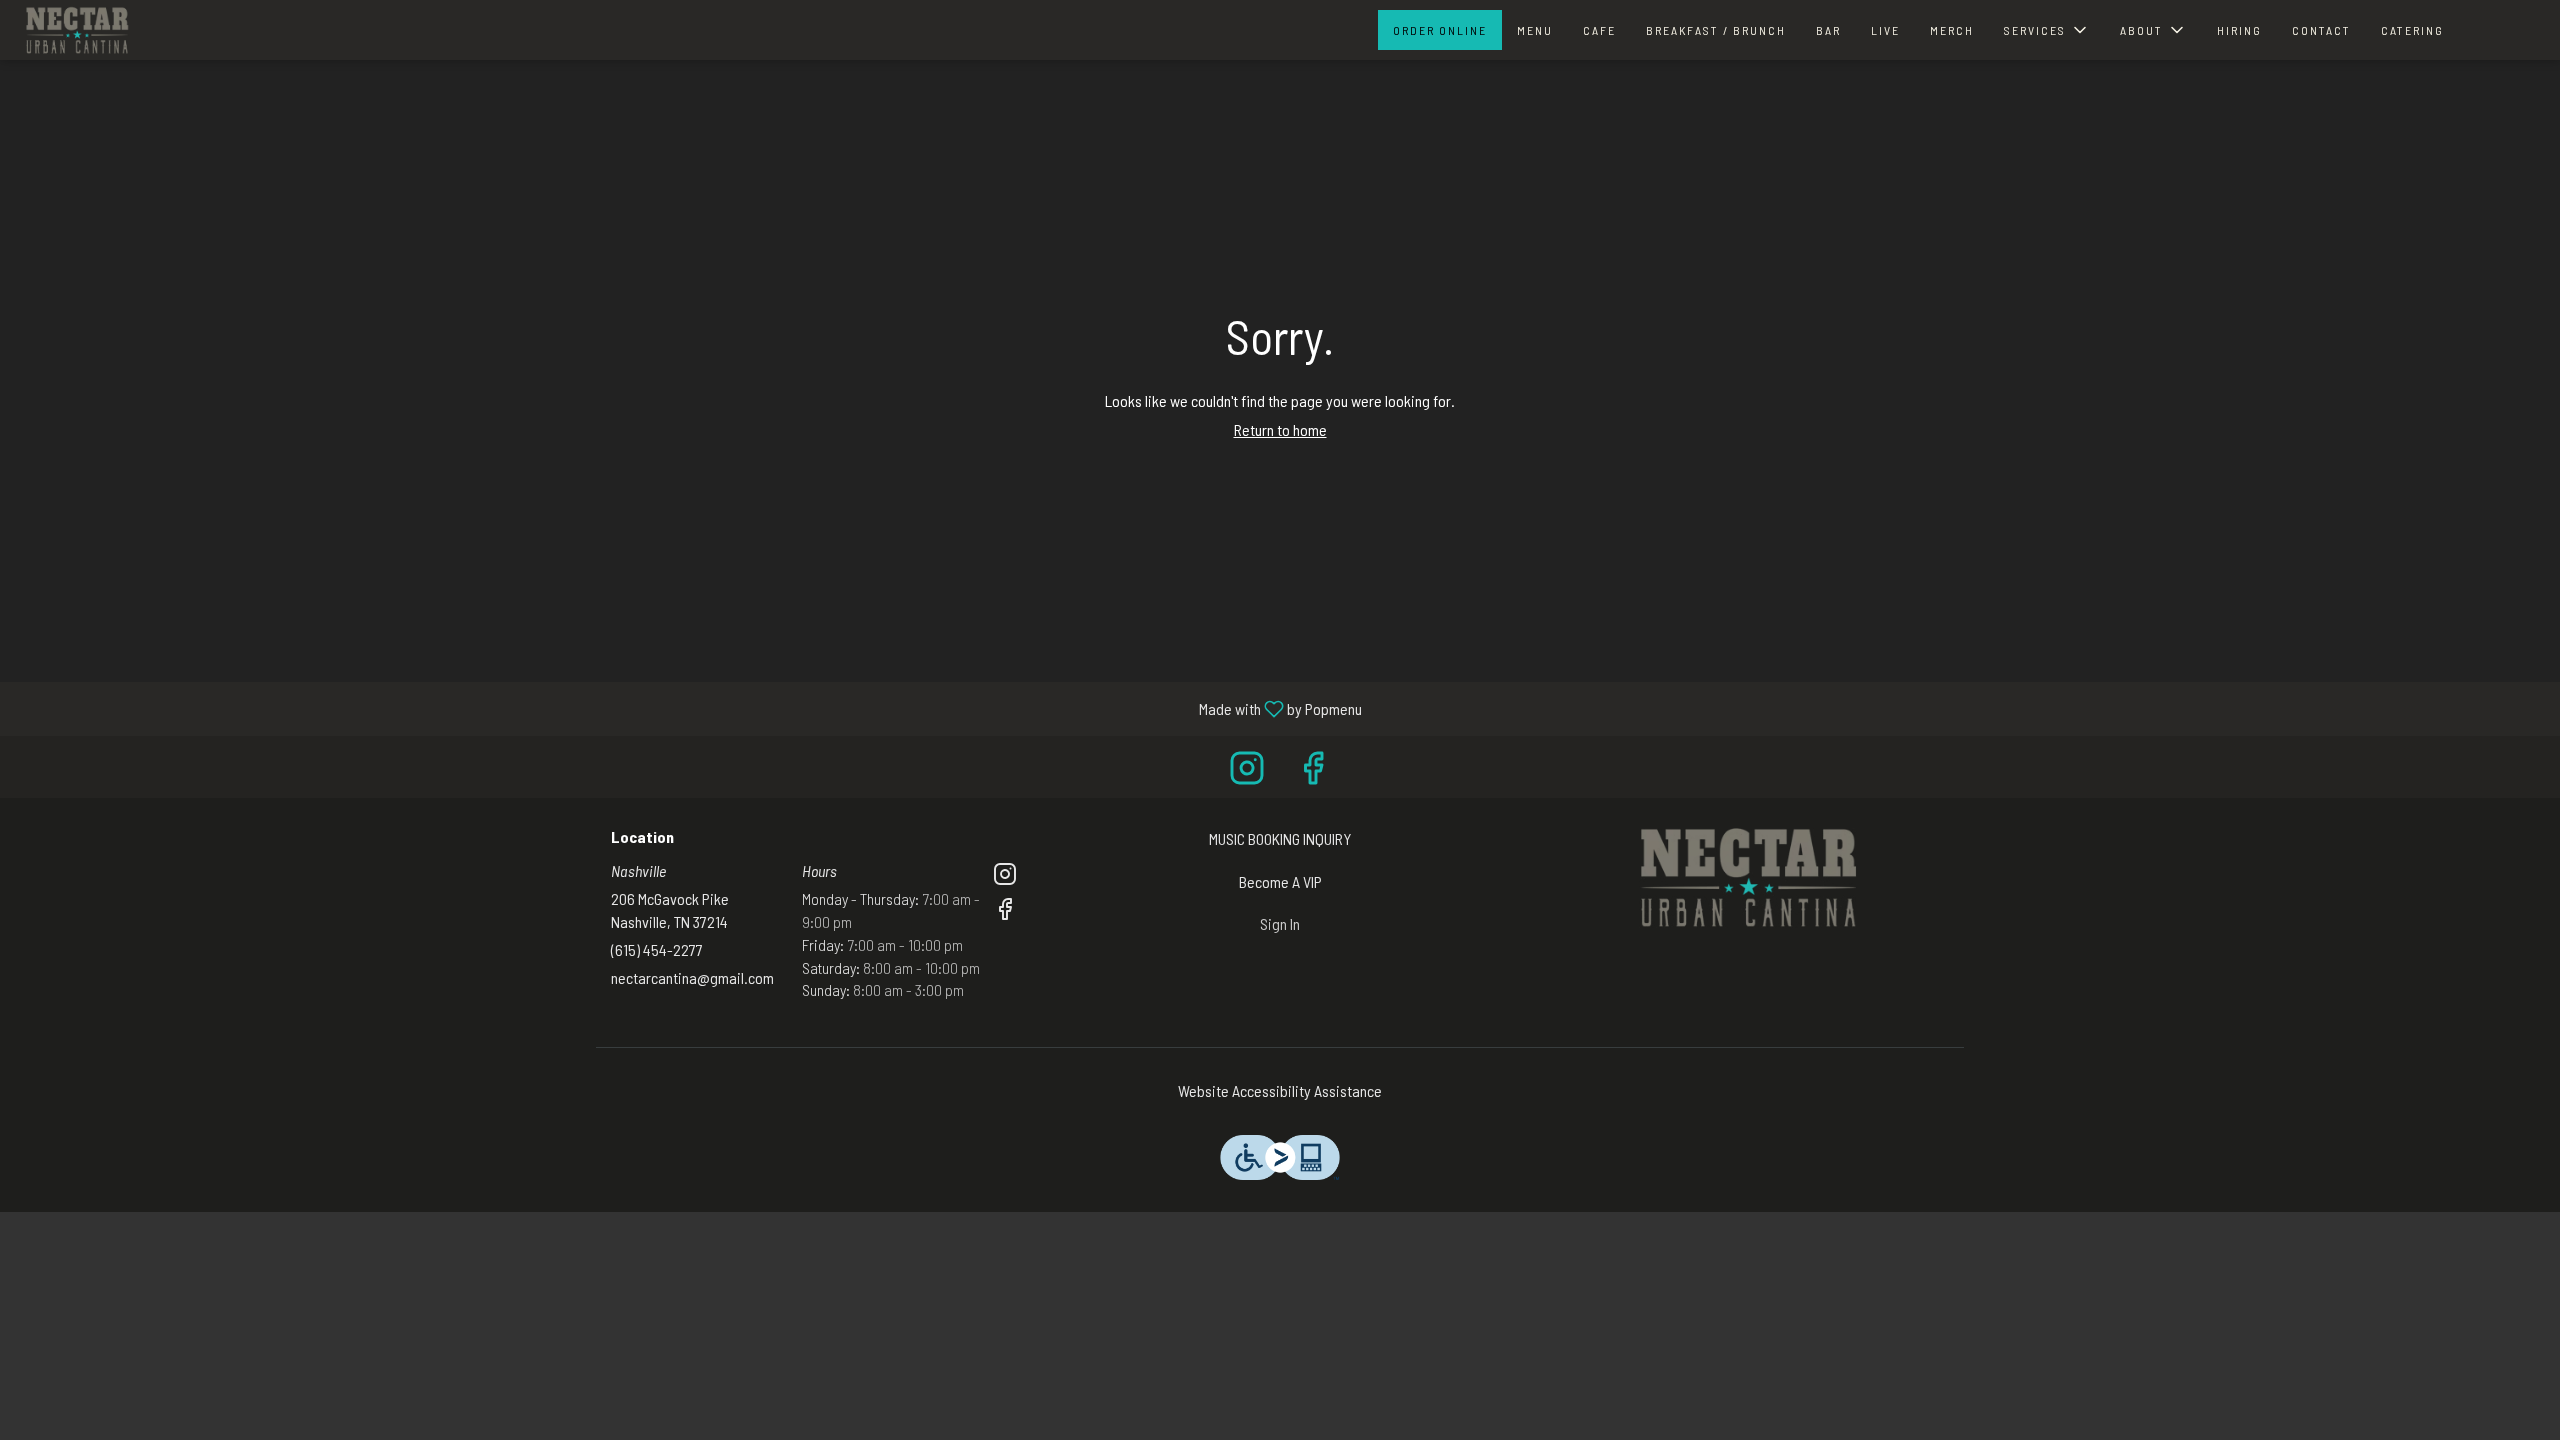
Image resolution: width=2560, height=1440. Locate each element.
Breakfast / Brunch (1716, 30)
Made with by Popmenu (688, 708)
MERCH (1952, 30)
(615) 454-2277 (657, 949)
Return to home (1280, 429)
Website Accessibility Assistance (1280, 1090)
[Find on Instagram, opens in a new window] (1247, 771)
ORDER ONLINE (1440, 30)
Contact (2321, 30)
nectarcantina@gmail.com (692, 977)
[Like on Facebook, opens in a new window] (1313, 771)
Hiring (2239, 30)
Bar (1828, 30)
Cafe (1599, 30)
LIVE (1885, 30)
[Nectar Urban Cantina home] (76, 30)
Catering (2412, 30)
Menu (1535, 30)
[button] (2047, 30)
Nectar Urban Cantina (1746, 878)
